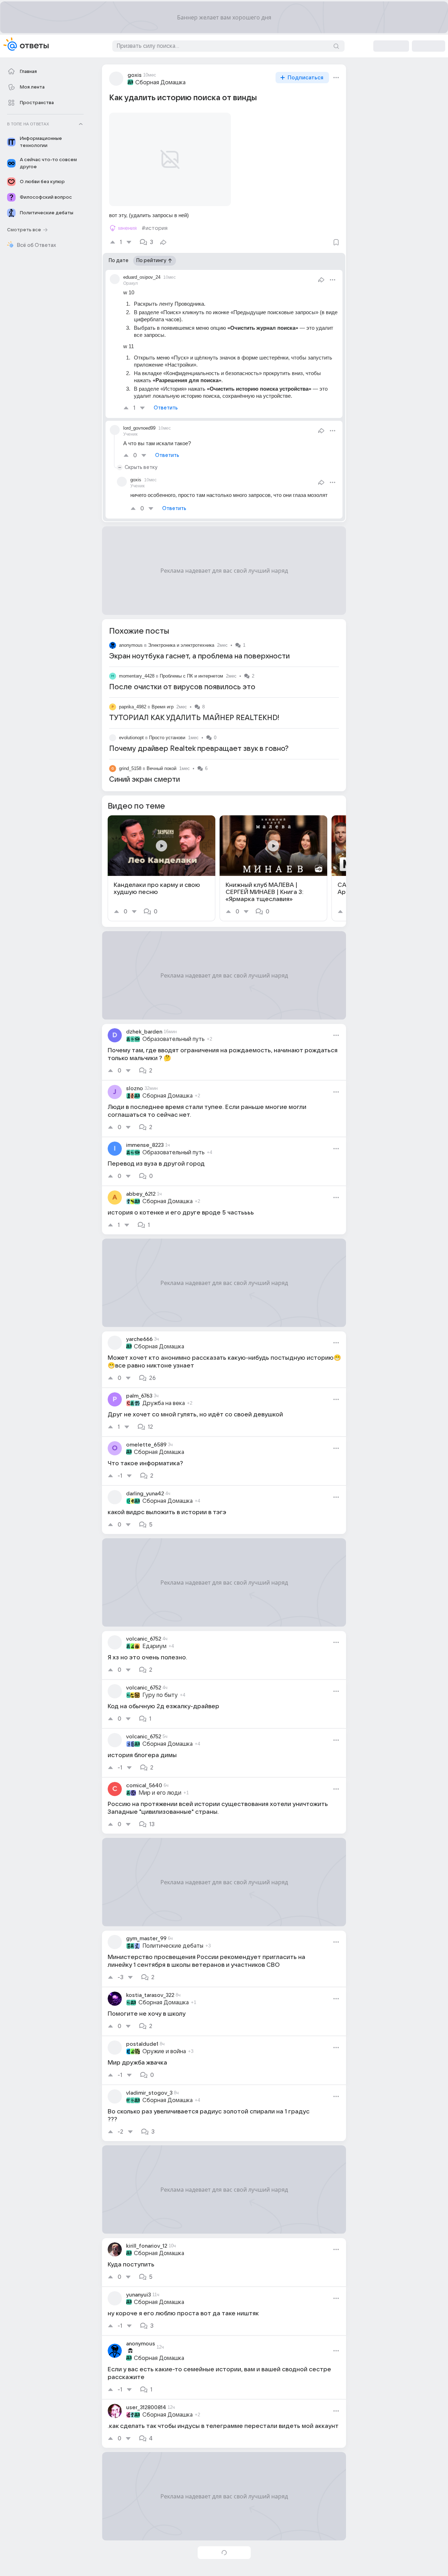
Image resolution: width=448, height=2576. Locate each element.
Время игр (163, 707)
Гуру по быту (160, 1695)
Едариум (154, 1646)
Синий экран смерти (144, 780)
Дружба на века (164, 1403)
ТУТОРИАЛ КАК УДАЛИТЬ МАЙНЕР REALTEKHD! (194, 718)
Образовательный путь (174, 1039)
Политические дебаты (173, 1946)
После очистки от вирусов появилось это (182, 687)
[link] (161, 868)
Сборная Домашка (160, 83)
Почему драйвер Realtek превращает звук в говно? (199, 749)
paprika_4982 (133, 707)
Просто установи (167, 738)
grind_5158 (130, 768)
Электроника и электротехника (181, 645)
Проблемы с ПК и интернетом (191, 676)
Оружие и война (164, 2051)
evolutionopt (131, 738)
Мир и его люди (160, 1793)
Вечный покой (161, 768)
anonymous (131, 645)
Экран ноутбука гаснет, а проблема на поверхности (199, 656)
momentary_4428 (137, 676)
